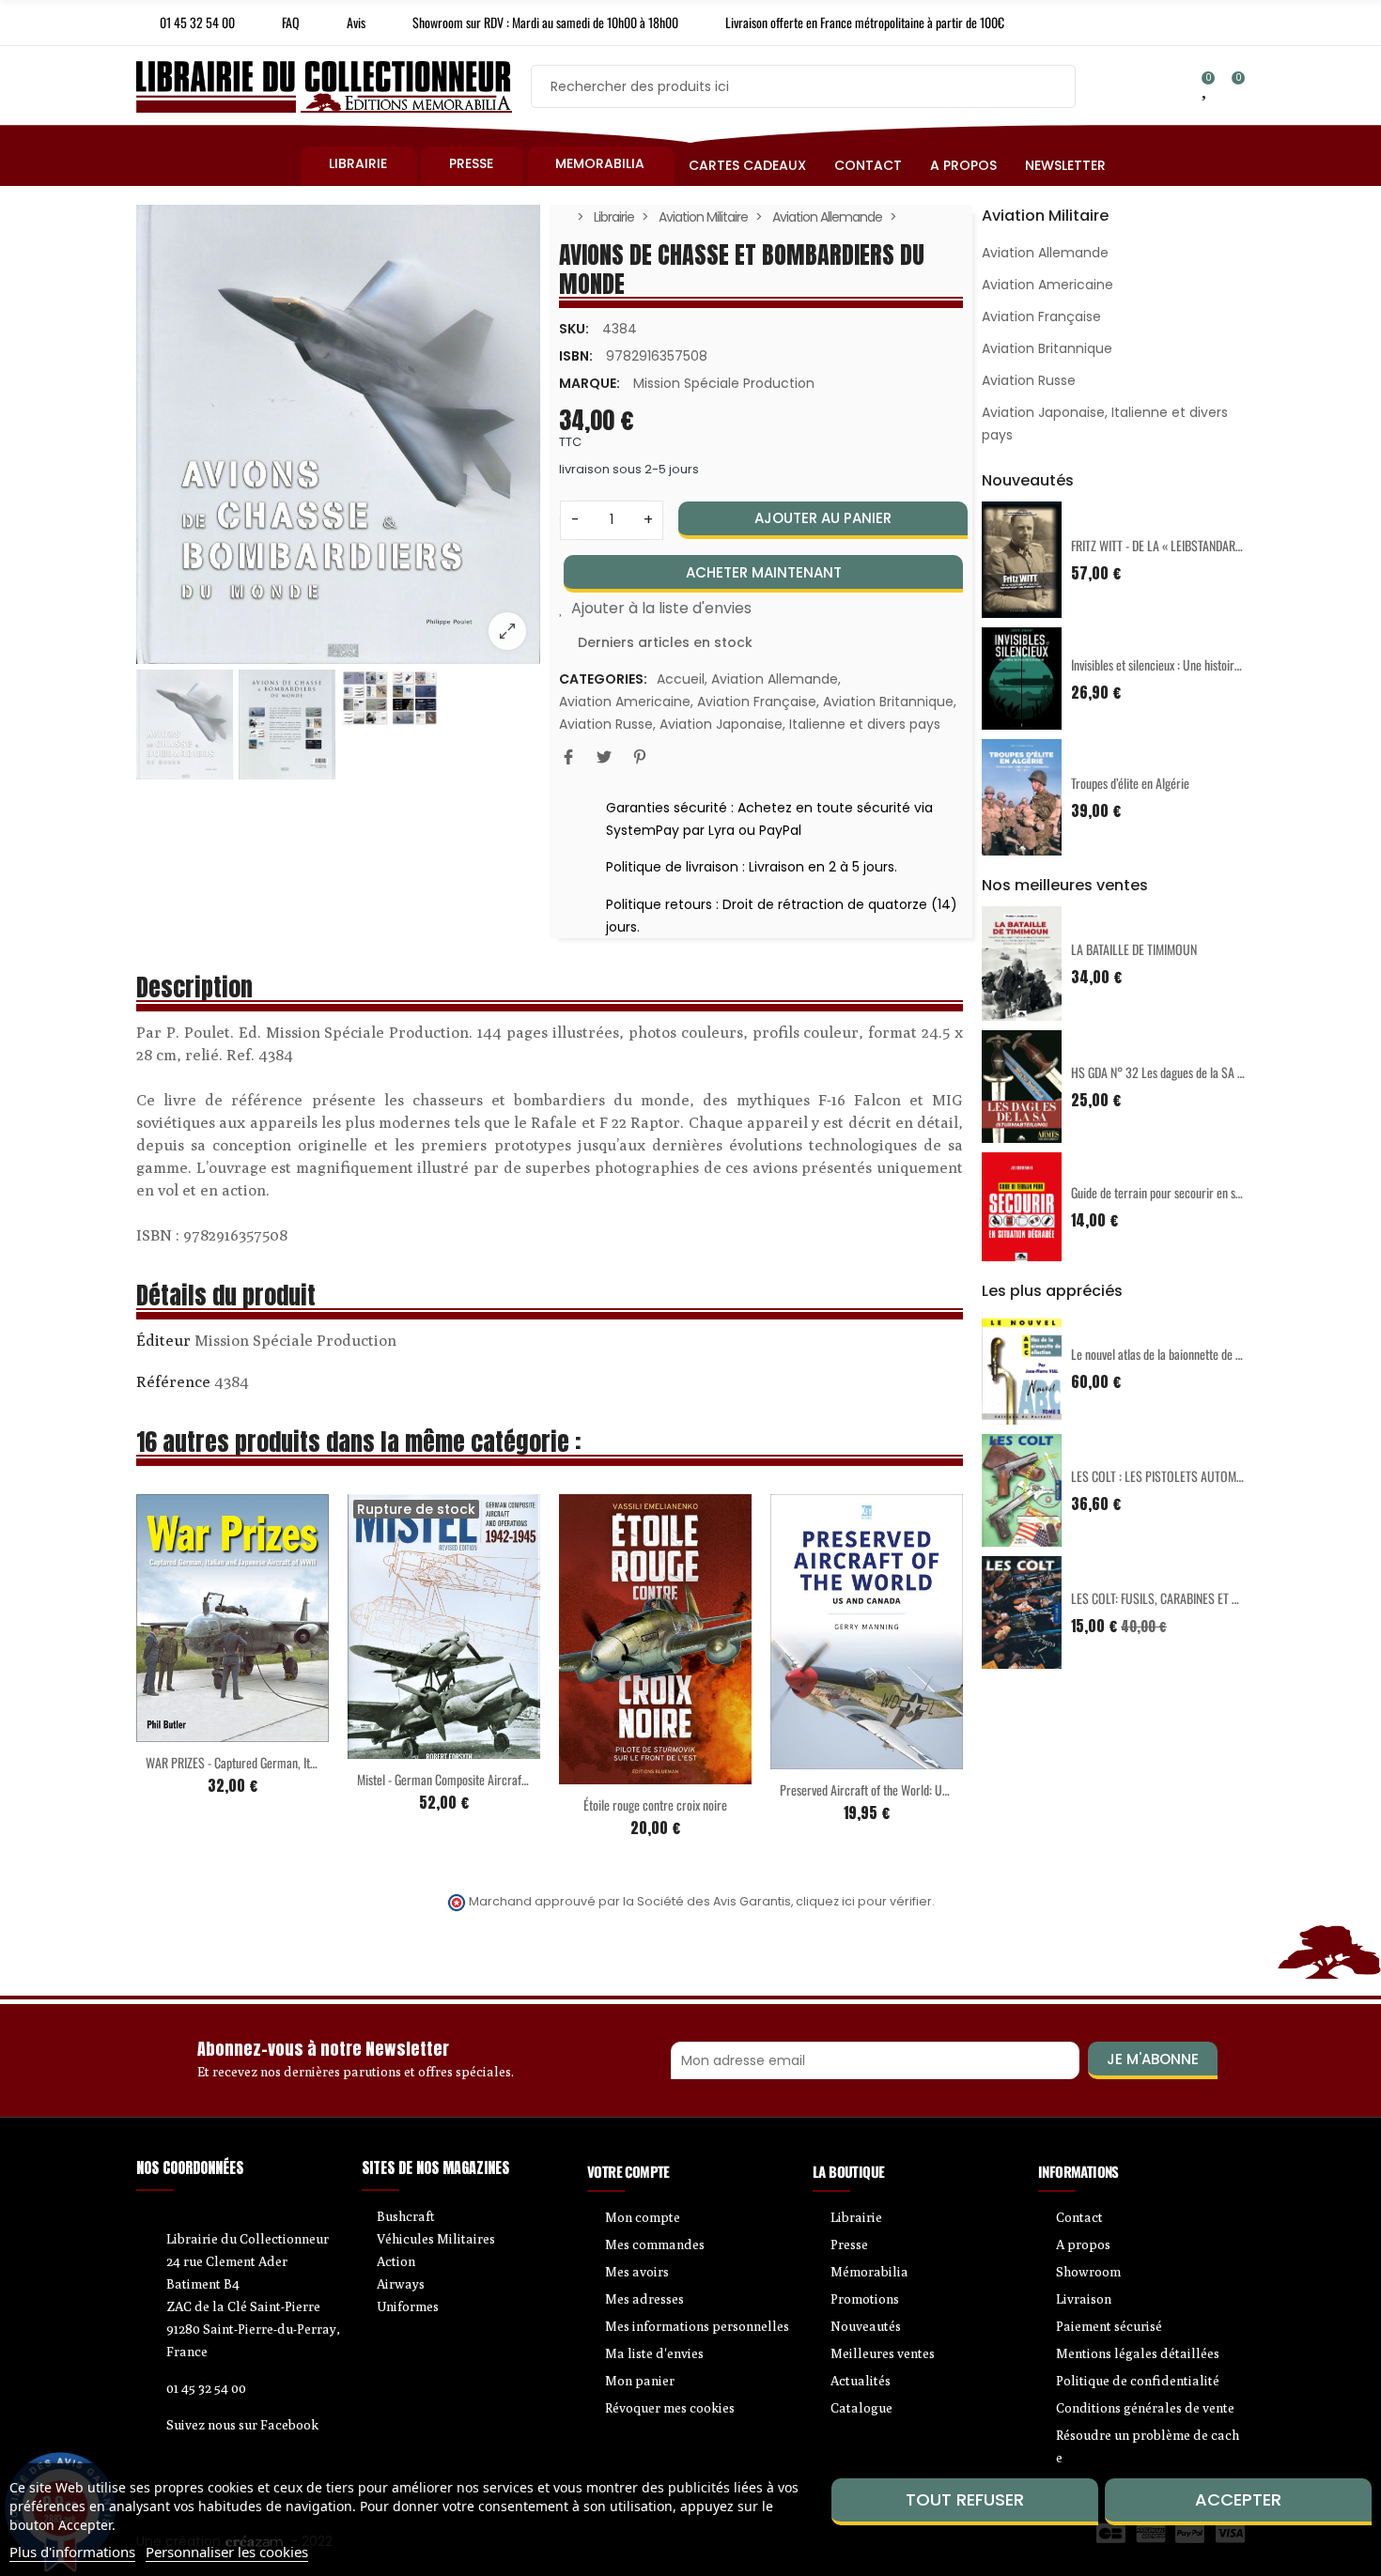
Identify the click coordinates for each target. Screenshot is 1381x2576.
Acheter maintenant (764, 572)
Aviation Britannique (888, 702)
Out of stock (405, 1748)
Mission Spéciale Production (724, 383)
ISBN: (576, 356)
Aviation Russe (606, 724)
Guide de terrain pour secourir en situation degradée (1195, 1192)
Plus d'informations (72, 2552)
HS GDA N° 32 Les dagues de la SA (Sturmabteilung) (1195, 1072)
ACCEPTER (1238, 2499)
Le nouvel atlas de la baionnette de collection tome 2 (1195, 1354)
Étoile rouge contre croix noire (655, 1805)
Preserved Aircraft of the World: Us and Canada (892, 1789)
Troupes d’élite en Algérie (1130, 783)
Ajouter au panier (823, 518)
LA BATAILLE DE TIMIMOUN (1134, 949)
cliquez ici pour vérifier (864, 1901)
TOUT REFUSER (965, 2499)
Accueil (681, 679)
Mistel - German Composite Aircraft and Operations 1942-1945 (506, 1779)
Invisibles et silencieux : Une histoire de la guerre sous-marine (1216, 664)
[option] (338, 435)
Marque (163, 1343)
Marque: (590, 383)
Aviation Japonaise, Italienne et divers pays (800, 724)
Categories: (603, 679)
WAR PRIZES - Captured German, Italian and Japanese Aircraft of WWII (311, 1762)
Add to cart (194, 1731)
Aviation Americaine (625, 702)
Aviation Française (757, 702)
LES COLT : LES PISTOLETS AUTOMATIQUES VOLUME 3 (1201, 1476)
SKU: (574, 329)
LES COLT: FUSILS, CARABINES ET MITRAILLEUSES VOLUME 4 (1216, 1598)
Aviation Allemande (775, 679)
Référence (173, 1381)
